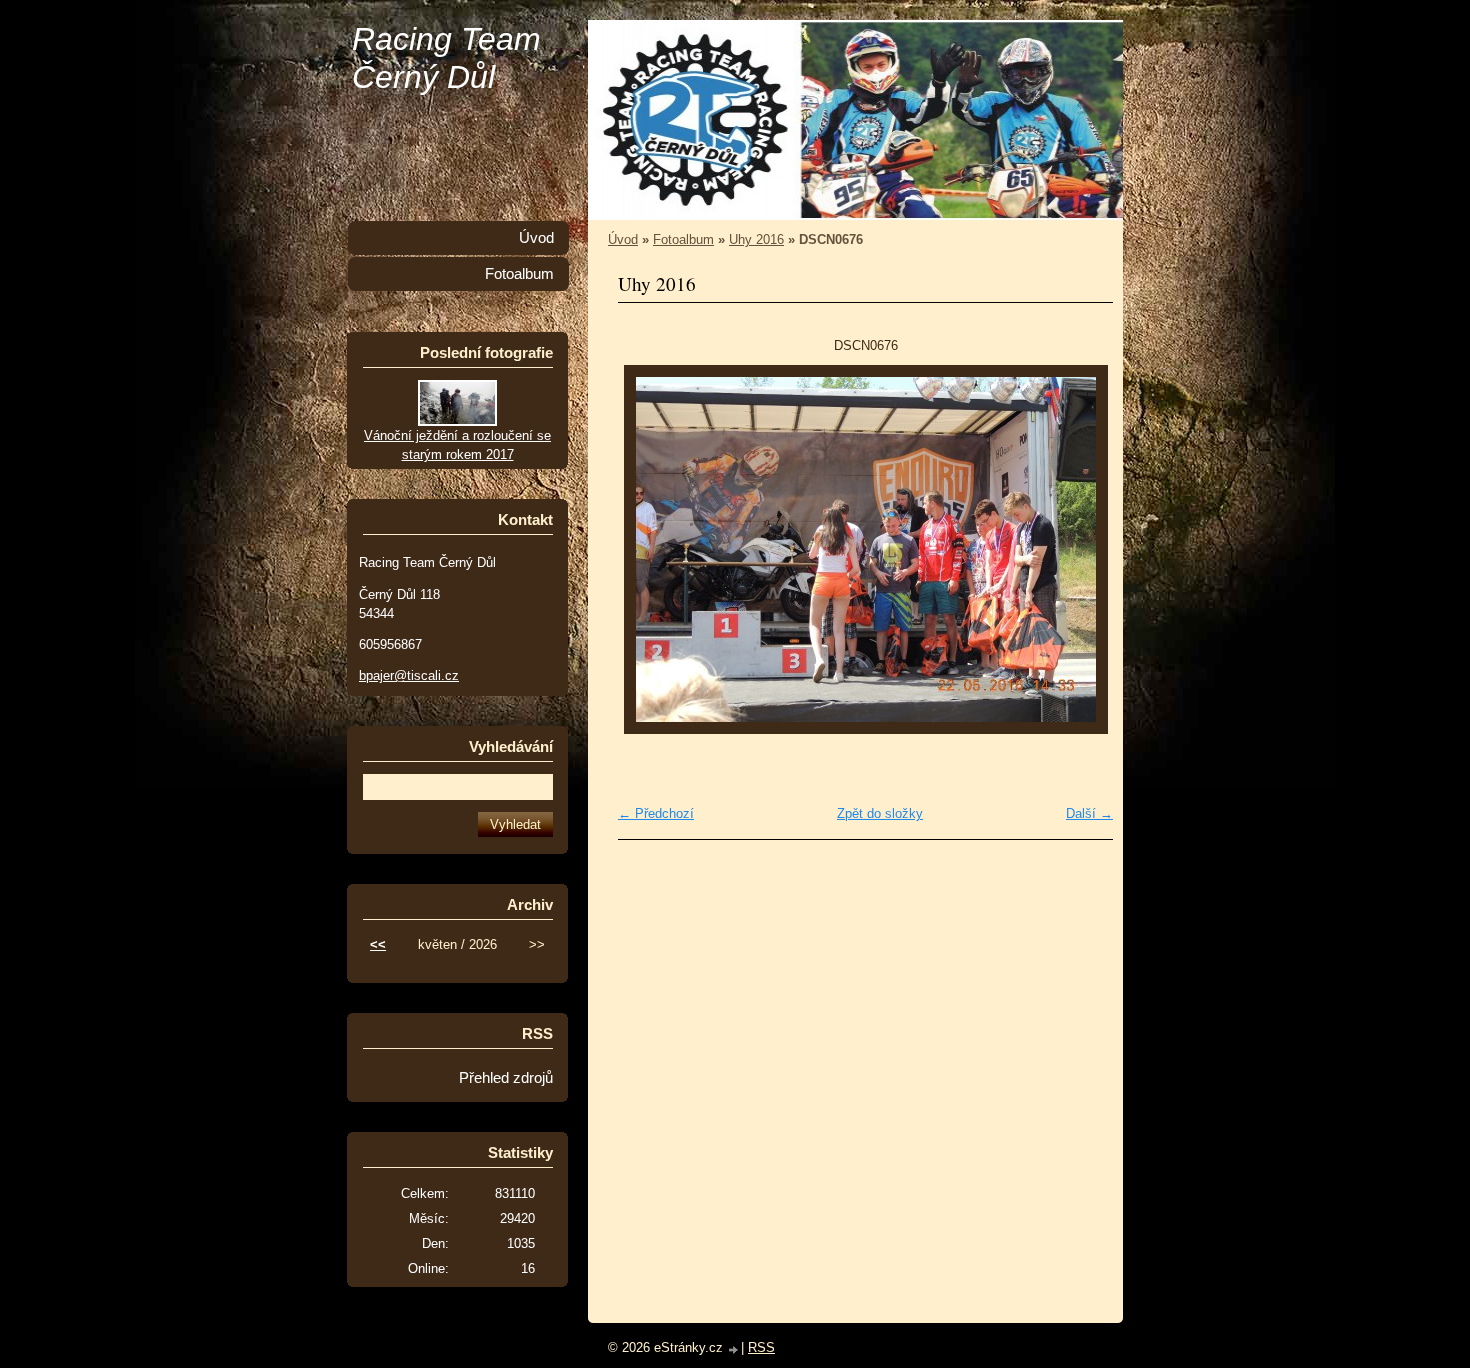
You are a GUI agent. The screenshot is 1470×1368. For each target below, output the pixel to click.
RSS (761, 1347)
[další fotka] (1080, 549)
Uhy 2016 (756, 239)
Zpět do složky (880, 813)
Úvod (623, 239)
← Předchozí (656, 813)
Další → (1089, 813)
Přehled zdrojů (506, 1078)
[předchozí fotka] (650, 549)
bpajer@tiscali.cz (409, 675)
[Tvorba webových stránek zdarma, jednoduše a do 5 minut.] (734, 1349)
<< (378, 944)
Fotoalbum (683, 239)
